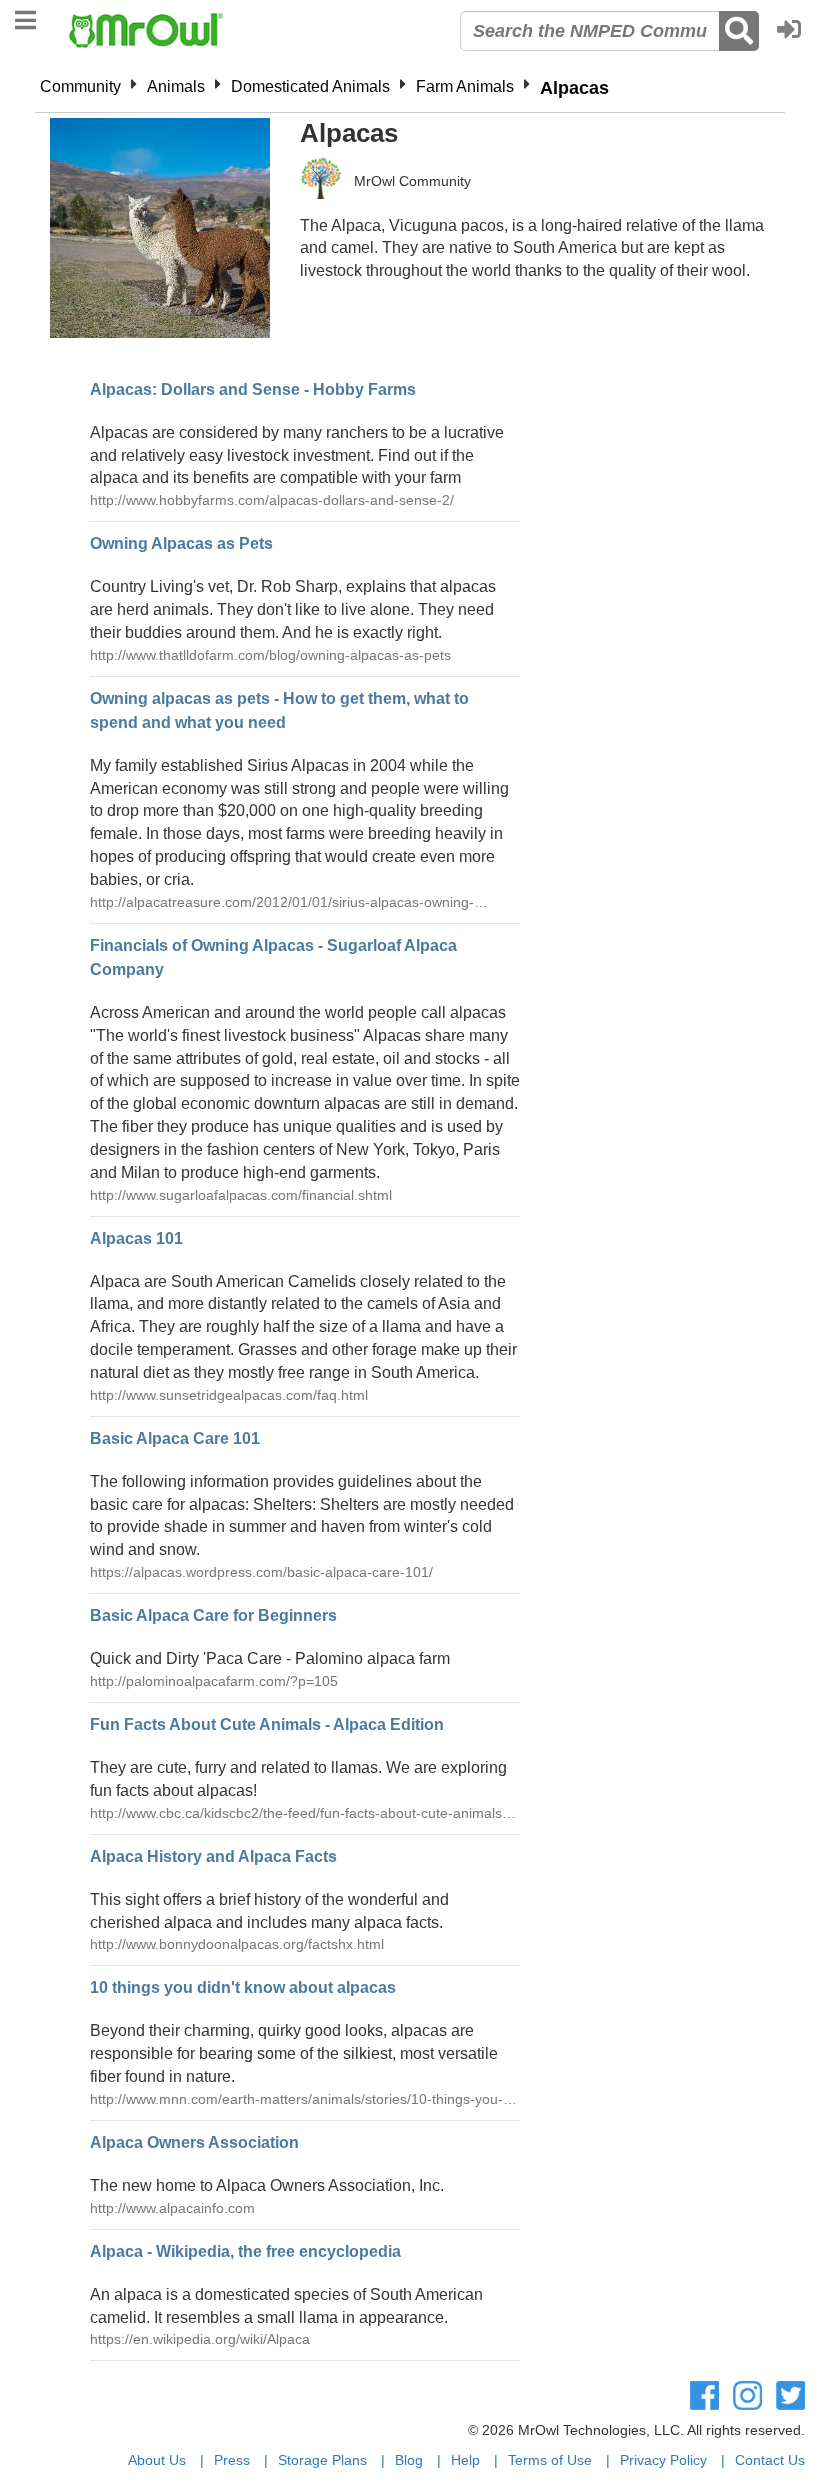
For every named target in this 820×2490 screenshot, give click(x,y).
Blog (409, 2460)
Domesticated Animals (310, 86)
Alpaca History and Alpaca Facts (213, 1856)
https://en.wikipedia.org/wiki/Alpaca (200, 2339)
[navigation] (25, 17)
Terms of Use (550, 2460)
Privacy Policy (663, 2460)
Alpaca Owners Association (194, 2142)
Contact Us (770, 2460)
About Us (157, 2460)
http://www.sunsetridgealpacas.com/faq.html (229, 1395)
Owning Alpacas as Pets (181, 543)
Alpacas (574, 88)
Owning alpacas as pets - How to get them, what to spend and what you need (279, 710)
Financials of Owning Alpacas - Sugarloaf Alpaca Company (273, 957)
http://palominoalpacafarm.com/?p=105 (214, 1681)
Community (80, 86)
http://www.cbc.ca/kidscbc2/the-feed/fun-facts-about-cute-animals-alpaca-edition (298, 1814)
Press (232, 2460)
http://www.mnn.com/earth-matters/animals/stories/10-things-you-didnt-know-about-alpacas (296, 2100)
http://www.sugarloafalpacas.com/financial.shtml (241, 1195)
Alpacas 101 (136, 1238)
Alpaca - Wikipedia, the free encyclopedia (245, 2251)
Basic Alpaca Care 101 (175, 1438)
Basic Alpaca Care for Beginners (213, 1615)
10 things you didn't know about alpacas (243, 1987)
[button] (794, 31)
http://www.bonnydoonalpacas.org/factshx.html (237, 1944)
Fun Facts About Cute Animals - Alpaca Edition (267, 1724)
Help (465, 2460)
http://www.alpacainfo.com (172, 2208)
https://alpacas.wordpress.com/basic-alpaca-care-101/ (261, 1572)
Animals (176, 86)
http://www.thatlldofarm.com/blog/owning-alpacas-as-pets (270, 655)
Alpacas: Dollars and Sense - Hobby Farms (253, 389)
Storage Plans (322, 2460)
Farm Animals (465, 86)
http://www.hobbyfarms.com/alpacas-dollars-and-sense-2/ (272, 500)
